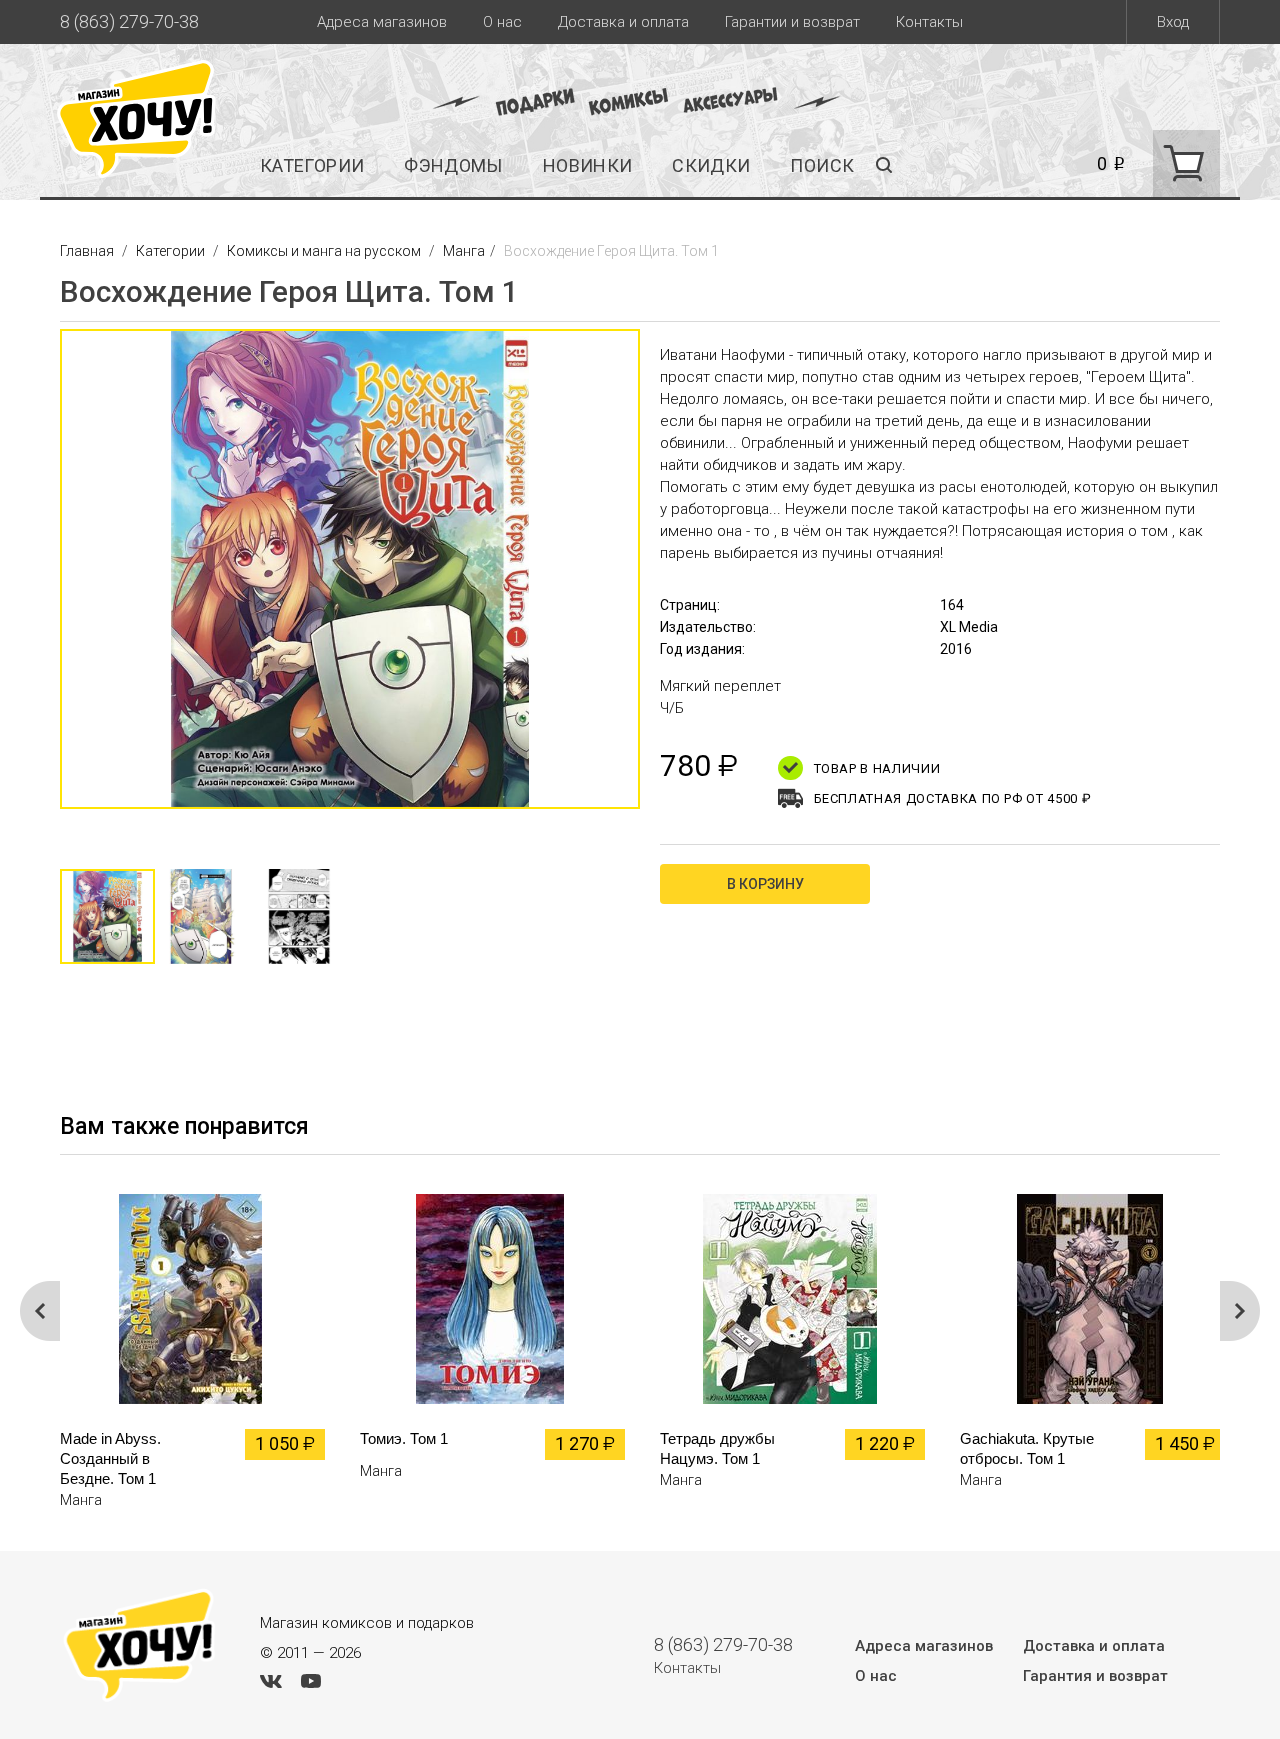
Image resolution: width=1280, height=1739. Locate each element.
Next (660, 579)
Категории (312, 165)
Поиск (822, 165)
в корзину (765, 884)
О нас (502, 22)
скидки (711, 165)
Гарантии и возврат (792, 22)
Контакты (929, 22)
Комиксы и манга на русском (324, 251)
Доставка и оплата (623, 22)
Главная (88, 251)
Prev (40, 1311)
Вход (1173, 22)
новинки (588, 165)
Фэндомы (453, 165)
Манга (464, 251)
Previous (40, 579)
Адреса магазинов (382, 22)
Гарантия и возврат (1095, 1676)
